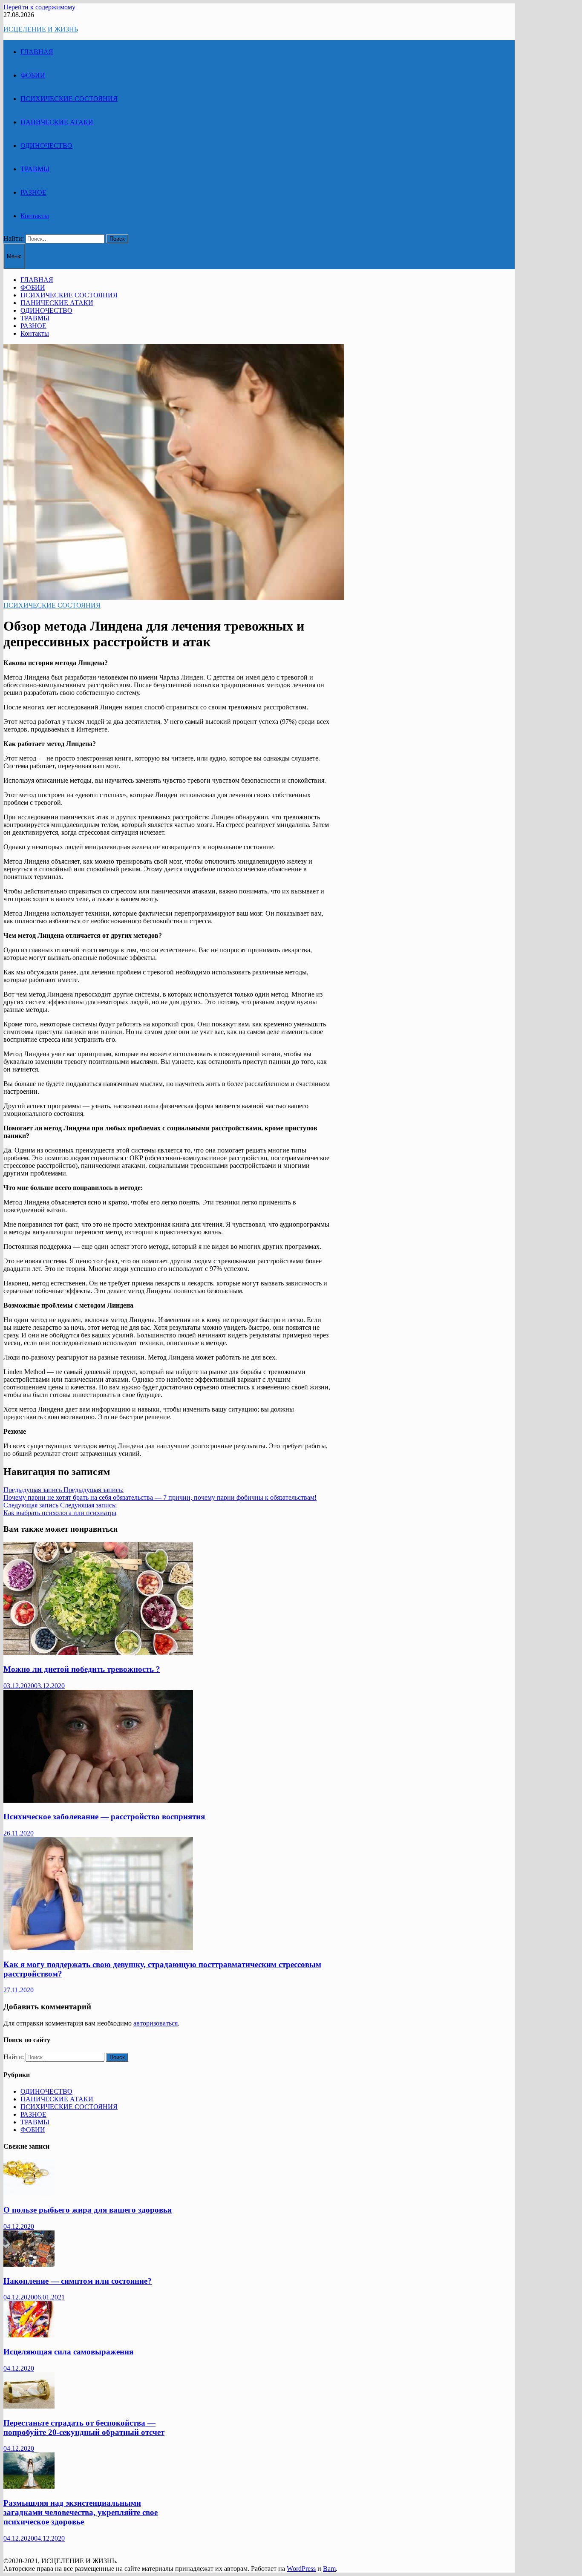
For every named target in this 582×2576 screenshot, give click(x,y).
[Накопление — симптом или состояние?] (29, 2264)
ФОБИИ (33, 75)
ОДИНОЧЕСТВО (46, 146)
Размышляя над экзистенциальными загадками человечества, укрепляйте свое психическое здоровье (81, 2512)
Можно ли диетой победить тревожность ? (82, 1669)
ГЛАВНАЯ (37, 52)
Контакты (35, 216)
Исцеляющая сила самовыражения (68, 2352)
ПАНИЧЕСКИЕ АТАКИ (57, 122)
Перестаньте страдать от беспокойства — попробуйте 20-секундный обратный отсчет (84, 2428)
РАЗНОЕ (33, 192)
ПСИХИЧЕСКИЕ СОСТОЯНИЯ (69, 99)
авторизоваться (156, 2023)
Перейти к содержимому (39, 7)
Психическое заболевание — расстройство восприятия (104, 1817)
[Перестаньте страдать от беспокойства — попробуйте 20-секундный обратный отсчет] (29, 2406)
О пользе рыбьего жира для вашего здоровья (88, 2210)
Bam (329, 2569)
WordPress (301, 2569)
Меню (14, 256)
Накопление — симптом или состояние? (78, 2281)
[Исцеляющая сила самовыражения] (29, 2335)
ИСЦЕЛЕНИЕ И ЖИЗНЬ (41, 29)
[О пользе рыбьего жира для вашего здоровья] (29, 2193)
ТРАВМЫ (35, 169)
